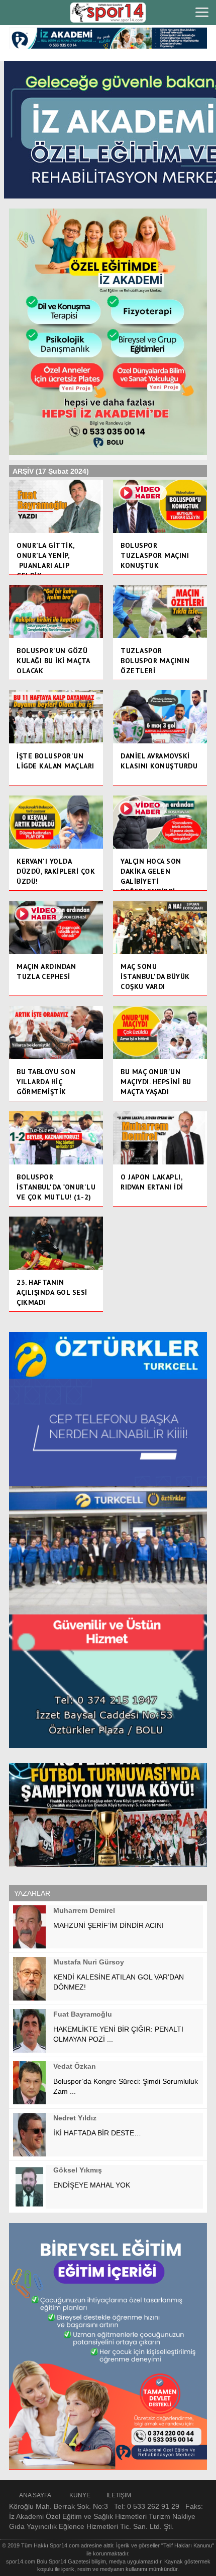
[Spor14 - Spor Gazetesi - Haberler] (108, 13)
